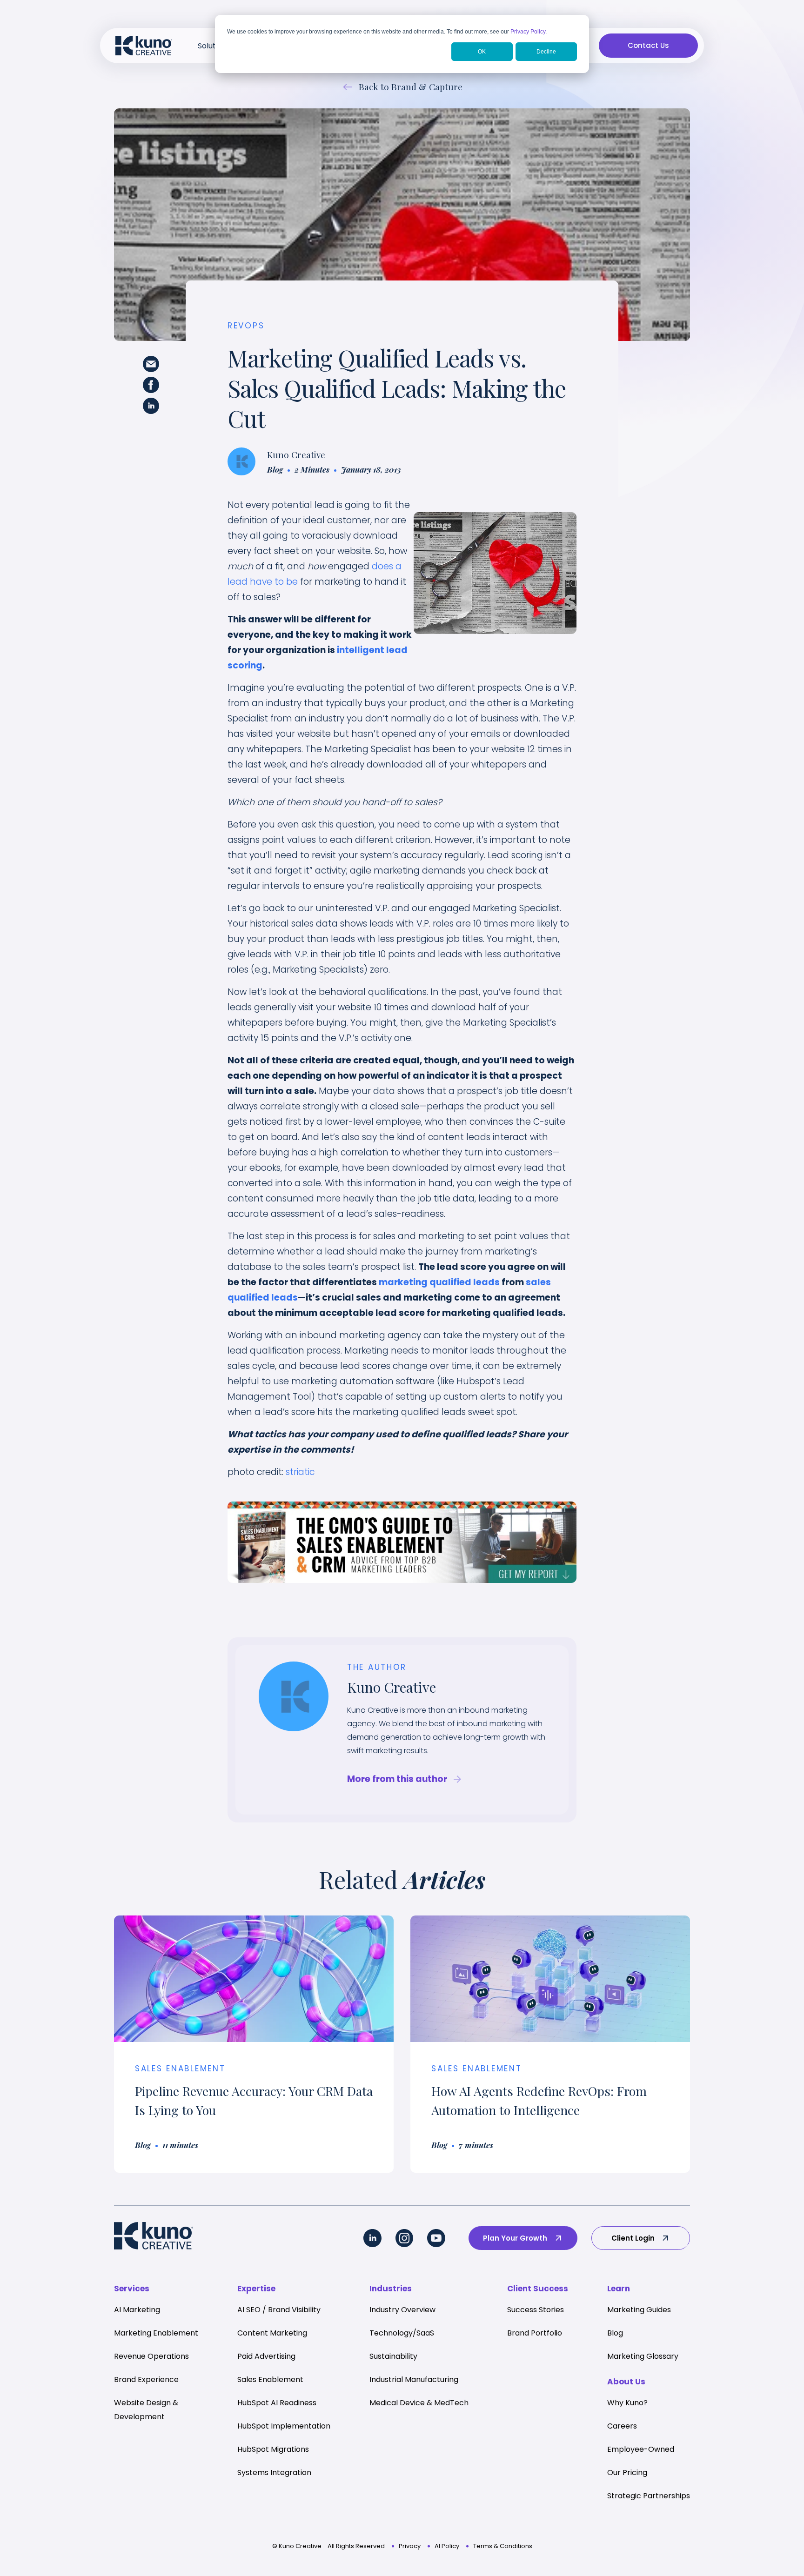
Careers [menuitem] (622, 2426)
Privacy (410, 2546)
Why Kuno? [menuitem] (627, 2403)
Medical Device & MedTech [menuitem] (419, 2403)
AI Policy (447, 2546)
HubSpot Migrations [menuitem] (273, 2449)
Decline (546, 52)
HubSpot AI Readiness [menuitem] (277, 2403)
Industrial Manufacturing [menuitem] (414, 2379)
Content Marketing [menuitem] (272, 2333)
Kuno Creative (296, 454)
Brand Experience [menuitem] (146, 2379)
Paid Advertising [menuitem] (266, 2356)
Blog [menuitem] (615, 2333)
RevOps (246, 326)
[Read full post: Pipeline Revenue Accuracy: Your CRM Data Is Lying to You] (254, 1979)
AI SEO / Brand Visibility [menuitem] (279, 2310)
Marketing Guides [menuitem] (639, 2310)
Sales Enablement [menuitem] (270, 2379)
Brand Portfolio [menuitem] (535, 2333)
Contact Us (648, 45)
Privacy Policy (528, 32)
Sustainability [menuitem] (393, 2356)
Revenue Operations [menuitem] (151, 2356)
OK (482, 52)
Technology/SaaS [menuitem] (402, 2333)
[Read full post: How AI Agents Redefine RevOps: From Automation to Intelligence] (550, 1979)
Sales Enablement (180, 2069)
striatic (300, 1472)
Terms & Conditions (503, 2546)
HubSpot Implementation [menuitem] (284, 2426)
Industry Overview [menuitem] (402, 2310)
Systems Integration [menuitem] (274, 2473)
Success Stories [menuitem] (536, 2310)
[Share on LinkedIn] (151, 408)
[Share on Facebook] (151, 387)
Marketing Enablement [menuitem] (156, 2333)
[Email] (151, 366)
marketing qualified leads (439, 1282)
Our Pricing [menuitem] (627, 2473)
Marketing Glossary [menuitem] (643, 2356)
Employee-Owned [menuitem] (641, 2449)
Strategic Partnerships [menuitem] (649, 2496)
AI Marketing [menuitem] (137, 2310)
